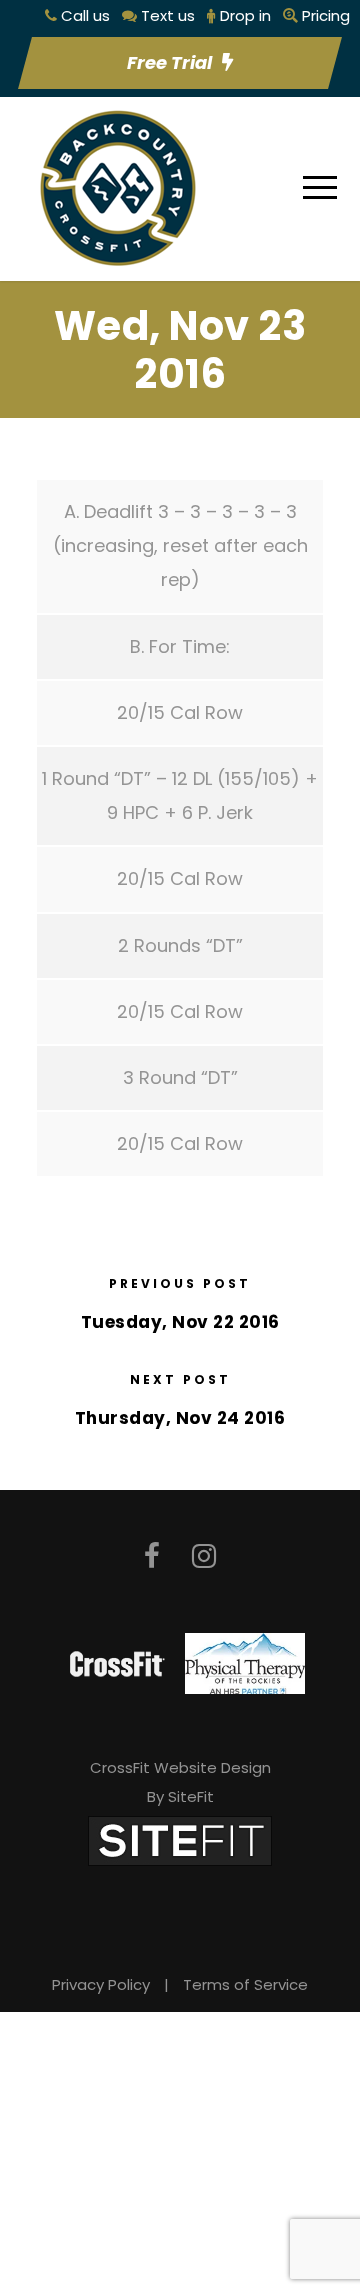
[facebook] (152, 1556)
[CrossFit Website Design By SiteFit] (180, 1839)
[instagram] (204, 1556)
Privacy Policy (101, 1984)
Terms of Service (245, 1984)
